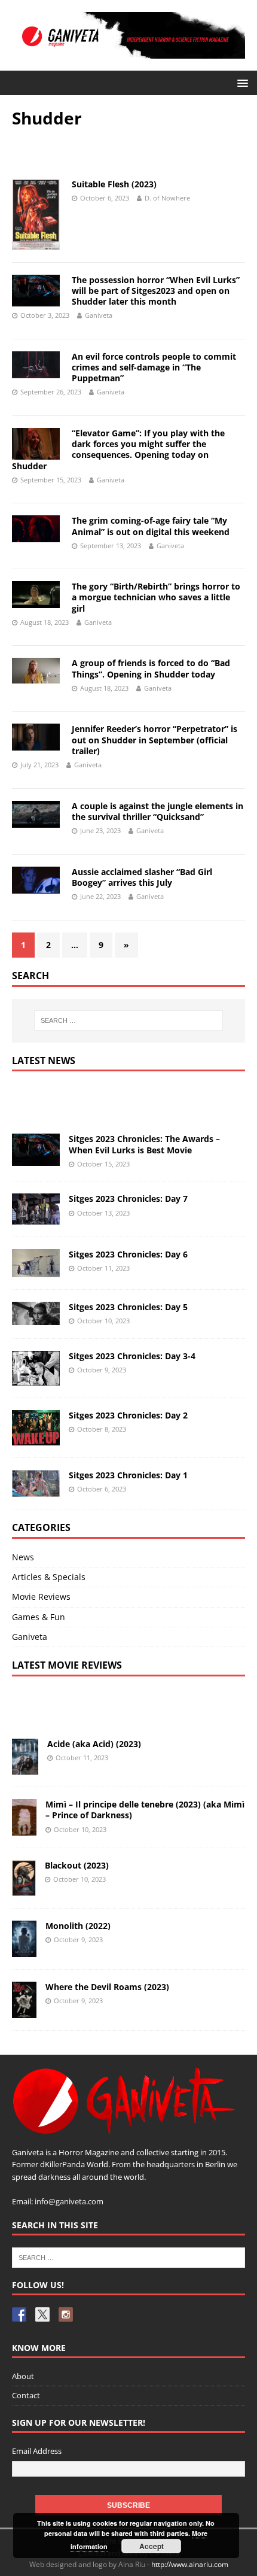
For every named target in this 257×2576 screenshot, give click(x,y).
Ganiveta (99, 315)
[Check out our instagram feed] (66, 2314)
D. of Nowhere (167, 198)
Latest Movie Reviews (67, 1665)
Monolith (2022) (78, 1926)
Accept (152, 2546)
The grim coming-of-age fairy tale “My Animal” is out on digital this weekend (151, 526)
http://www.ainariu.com (190, 2564)
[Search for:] (129, 1020)
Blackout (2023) (77, 1865)
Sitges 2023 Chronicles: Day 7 (128, 1199)
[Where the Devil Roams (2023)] (24, 2011)
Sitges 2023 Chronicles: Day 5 (128, 1307)
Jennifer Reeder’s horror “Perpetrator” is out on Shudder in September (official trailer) (154, 739)
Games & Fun (39, 1617)
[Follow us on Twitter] (42, 2314)
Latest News (44, 1061)
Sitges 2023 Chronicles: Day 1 (128, 1475)
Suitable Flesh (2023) (114, 184)
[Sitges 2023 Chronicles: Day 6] (36, 1270)
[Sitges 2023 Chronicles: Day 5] (36, 1318)
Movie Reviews (41, 1597)
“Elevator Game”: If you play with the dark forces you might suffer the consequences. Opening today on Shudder (118, 449)
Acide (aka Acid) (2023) (94, 1744)
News (23, 1557)
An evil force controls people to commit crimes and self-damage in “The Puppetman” (154, 367)
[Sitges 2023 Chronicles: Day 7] (36, 1218)
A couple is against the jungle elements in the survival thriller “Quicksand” (157, 811)
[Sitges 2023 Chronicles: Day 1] (36, 1489)
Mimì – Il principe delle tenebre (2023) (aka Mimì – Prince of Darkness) (145, 1810)
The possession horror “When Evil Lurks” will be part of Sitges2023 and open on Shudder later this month (156, 291)
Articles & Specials (49, 1577)
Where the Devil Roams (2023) (107, 1987)
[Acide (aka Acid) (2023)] (25, 1768)
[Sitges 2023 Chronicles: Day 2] (36, 1438)
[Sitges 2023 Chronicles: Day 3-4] (36, 1379)
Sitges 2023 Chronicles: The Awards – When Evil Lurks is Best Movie (144, 1144)
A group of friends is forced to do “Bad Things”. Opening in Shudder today (151, 668)
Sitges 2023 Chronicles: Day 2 (128, 1415)
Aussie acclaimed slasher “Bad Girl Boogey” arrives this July (142, 877)
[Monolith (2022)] (24, 1950)
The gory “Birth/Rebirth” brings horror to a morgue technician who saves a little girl (156, 597)
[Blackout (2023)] (24, 1889)
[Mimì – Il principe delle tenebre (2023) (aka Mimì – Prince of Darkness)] (24, 1828)
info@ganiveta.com (69, 2201)
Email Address (37, 2451)
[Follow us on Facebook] (19, 2314)
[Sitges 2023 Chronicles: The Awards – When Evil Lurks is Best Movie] (36, 1158)
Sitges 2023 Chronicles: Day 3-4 (132, 1356)
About (23, 2376)
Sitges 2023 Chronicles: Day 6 (128, 1254)
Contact (26, 2395)
